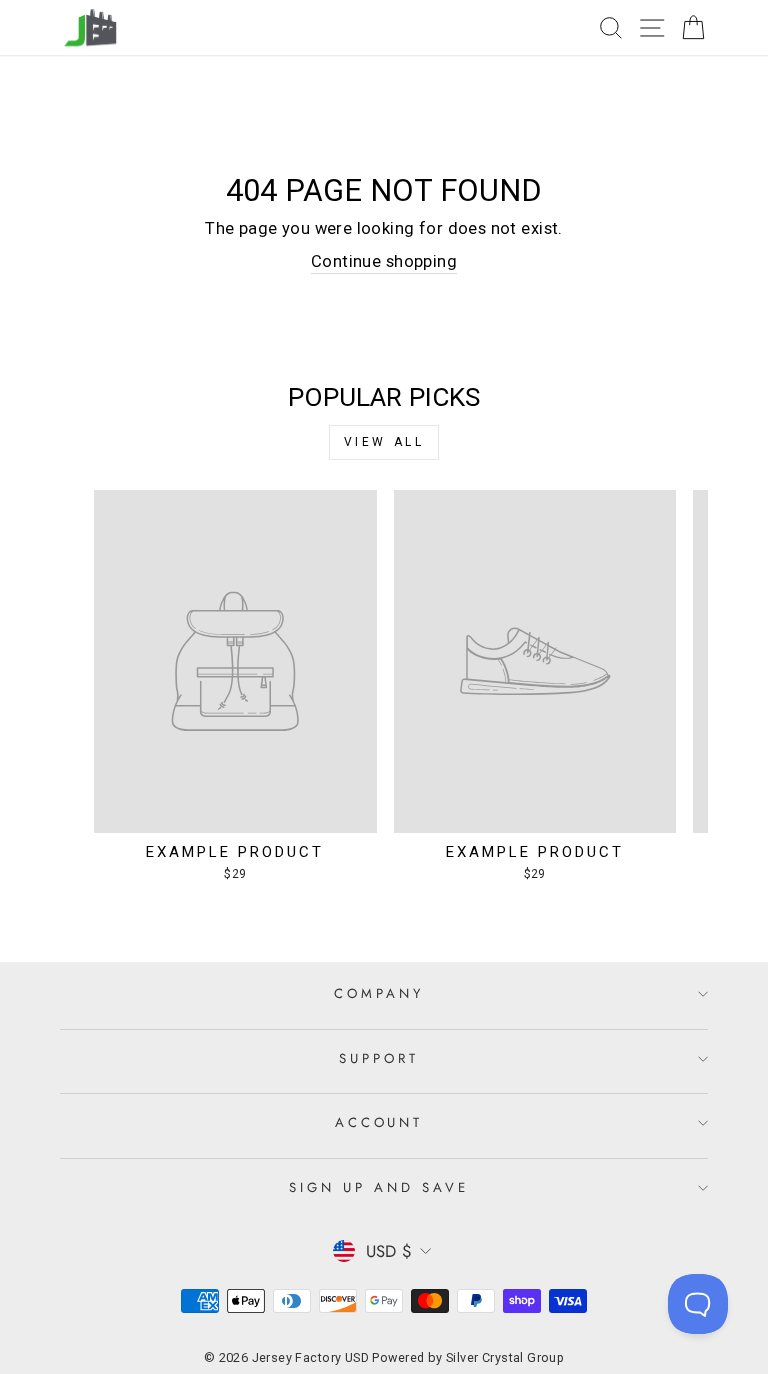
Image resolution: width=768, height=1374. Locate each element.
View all (384, 442)
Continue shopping (384, 261)
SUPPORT (379, 1058)
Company (379, 993)
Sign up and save (379, 1187)
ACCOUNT (379, 1122)
